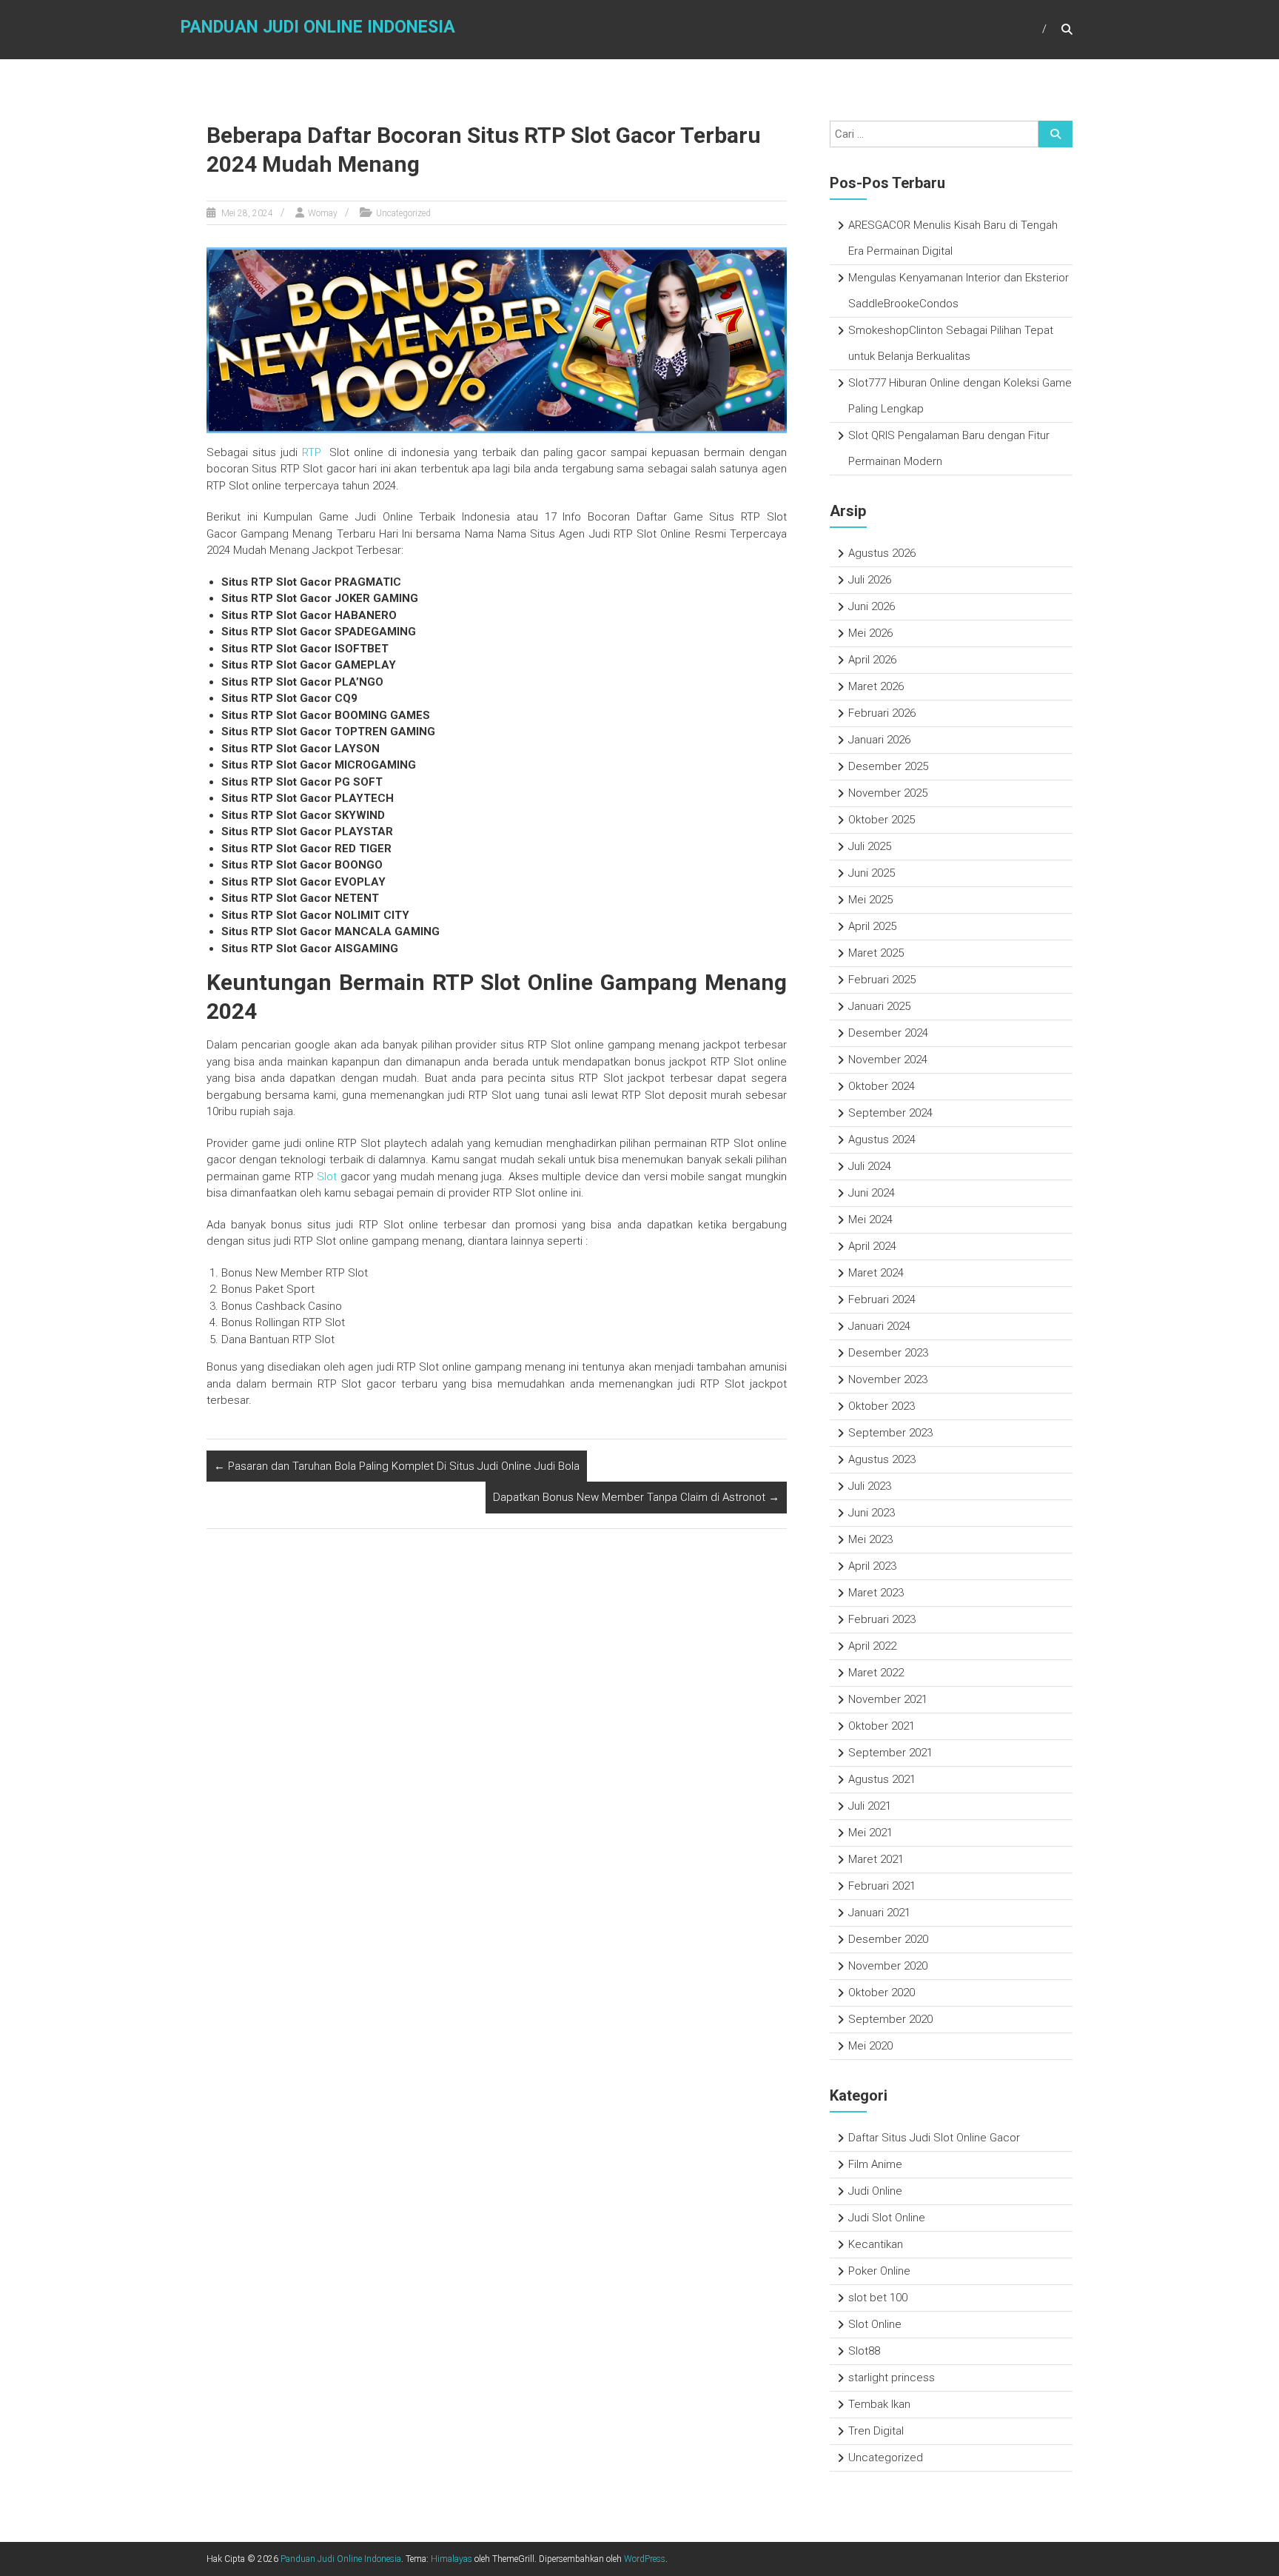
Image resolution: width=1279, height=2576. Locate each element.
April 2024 (872, 1246)
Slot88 (864, 2351)
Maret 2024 (876, 1273)
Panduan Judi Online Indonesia (318, 27)
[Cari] (1055, 134)
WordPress (645, 2559)
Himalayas (451, 2559)
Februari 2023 (882, 1619)
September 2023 (890, 1433)
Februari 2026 (882, 713)
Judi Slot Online (887, 2218)
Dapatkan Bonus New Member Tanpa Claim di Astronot (636, 1497)
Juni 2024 (872, 1193)
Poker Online (879, 2271)
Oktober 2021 (882, 1726)
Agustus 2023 (882, 1459)
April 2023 (872, 1566)
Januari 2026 (879, 740)
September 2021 (890, 1753)
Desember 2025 (888, 766)
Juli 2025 (870, 846)
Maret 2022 (876, 1673)
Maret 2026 (876, 686)
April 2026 (872, 660)
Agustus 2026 (882, 553)
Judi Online (875, 2191)
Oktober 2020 (882, 1993)
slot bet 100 (878, 2298)
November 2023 (888, 1379)
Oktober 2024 (882, 1086)
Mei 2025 (870, 900)
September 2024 (890, 1113)
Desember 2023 (888, 1353)
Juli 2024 (870, 1166)
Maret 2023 (876, 1593)
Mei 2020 (870, 2046)
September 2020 (890, 2019)
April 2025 (872, 926)
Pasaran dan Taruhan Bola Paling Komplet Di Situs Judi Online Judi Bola (397, 1466)
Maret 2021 (876, 1859)
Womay (323, 213)
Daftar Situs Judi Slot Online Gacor (934, 2138)
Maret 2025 (876, 953)
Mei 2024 (870, 1220)
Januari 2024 (879, 1326)
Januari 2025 (879, 1006)
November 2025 (888, 793)
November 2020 (888, 1966)
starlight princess (892, 2378)
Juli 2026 (870, 580)
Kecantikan (876, 2244)
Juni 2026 (872, 606)
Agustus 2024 (882, 1140)
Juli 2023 (870, 1486)
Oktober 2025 (882, 820)
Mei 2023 (870, 1539)
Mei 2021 (870, 1833)
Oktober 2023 (882, 1406)
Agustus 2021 (882, 1779)
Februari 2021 (882, 1886)
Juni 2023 (872, 1513)
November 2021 (888, 1699)
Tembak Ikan (879, 2404)
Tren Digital (876, 2431)
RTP (312, 452)
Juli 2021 (870, 1806)
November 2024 (888, 1060)
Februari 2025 (882, 980)
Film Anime (875, 2164)
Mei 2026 (870, 633)
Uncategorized (403, 213)
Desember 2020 (888, 1939)
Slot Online (875, 2324)
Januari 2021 (879, 1913)
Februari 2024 (882, 1299)
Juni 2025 (872, 873)
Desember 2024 (888, 1033)
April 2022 (872, 1646)
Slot (327, 1177)
